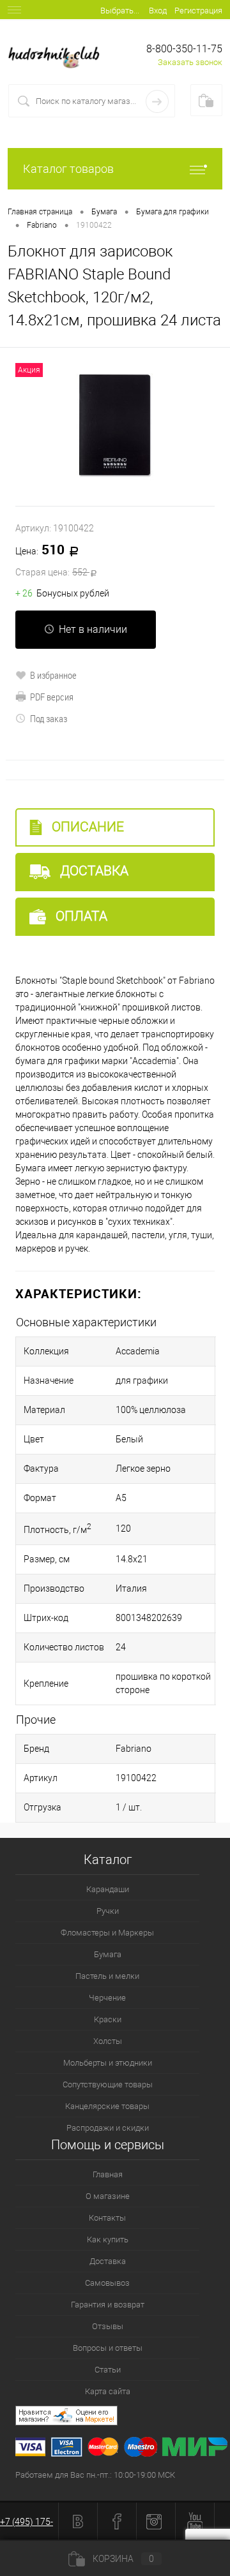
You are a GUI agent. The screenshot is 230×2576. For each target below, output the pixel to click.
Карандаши (108, 1889)
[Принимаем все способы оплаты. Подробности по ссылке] (123, 2449)
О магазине (108, 2196)
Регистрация (198, 11)
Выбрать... (120, 11)
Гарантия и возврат (108, 2305)
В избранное (53, 675)
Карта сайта (108, 2391)
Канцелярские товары (107, 2106)
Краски (108, 2019)
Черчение (107, 1998)
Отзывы (108, 2326)
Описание (86, 827)
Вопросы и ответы (108, 2348)
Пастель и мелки (107, 1976)
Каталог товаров (68, 169)
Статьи (108, 2370)
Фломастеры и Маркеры (107, 1933)
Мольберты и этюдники (108, 2063)
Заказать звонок (190, 62)
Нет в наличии (93, 629)
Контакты (107, 2218)
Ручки (108, 1911)
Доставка (93, 871)
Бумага (108, 1954)
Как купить (108, 2239)
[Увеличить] (115, 427)
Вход (158, 11)
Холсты (108, 2041)
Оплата (80, 916)
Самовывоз (107, 2283)
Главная (108, 2174)
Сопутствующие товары (108, 2084)
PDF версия (52, 697)
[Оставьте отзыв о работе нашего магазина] (123, 2417)
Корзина (123, 2559)
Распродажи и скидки (108, 2128)
